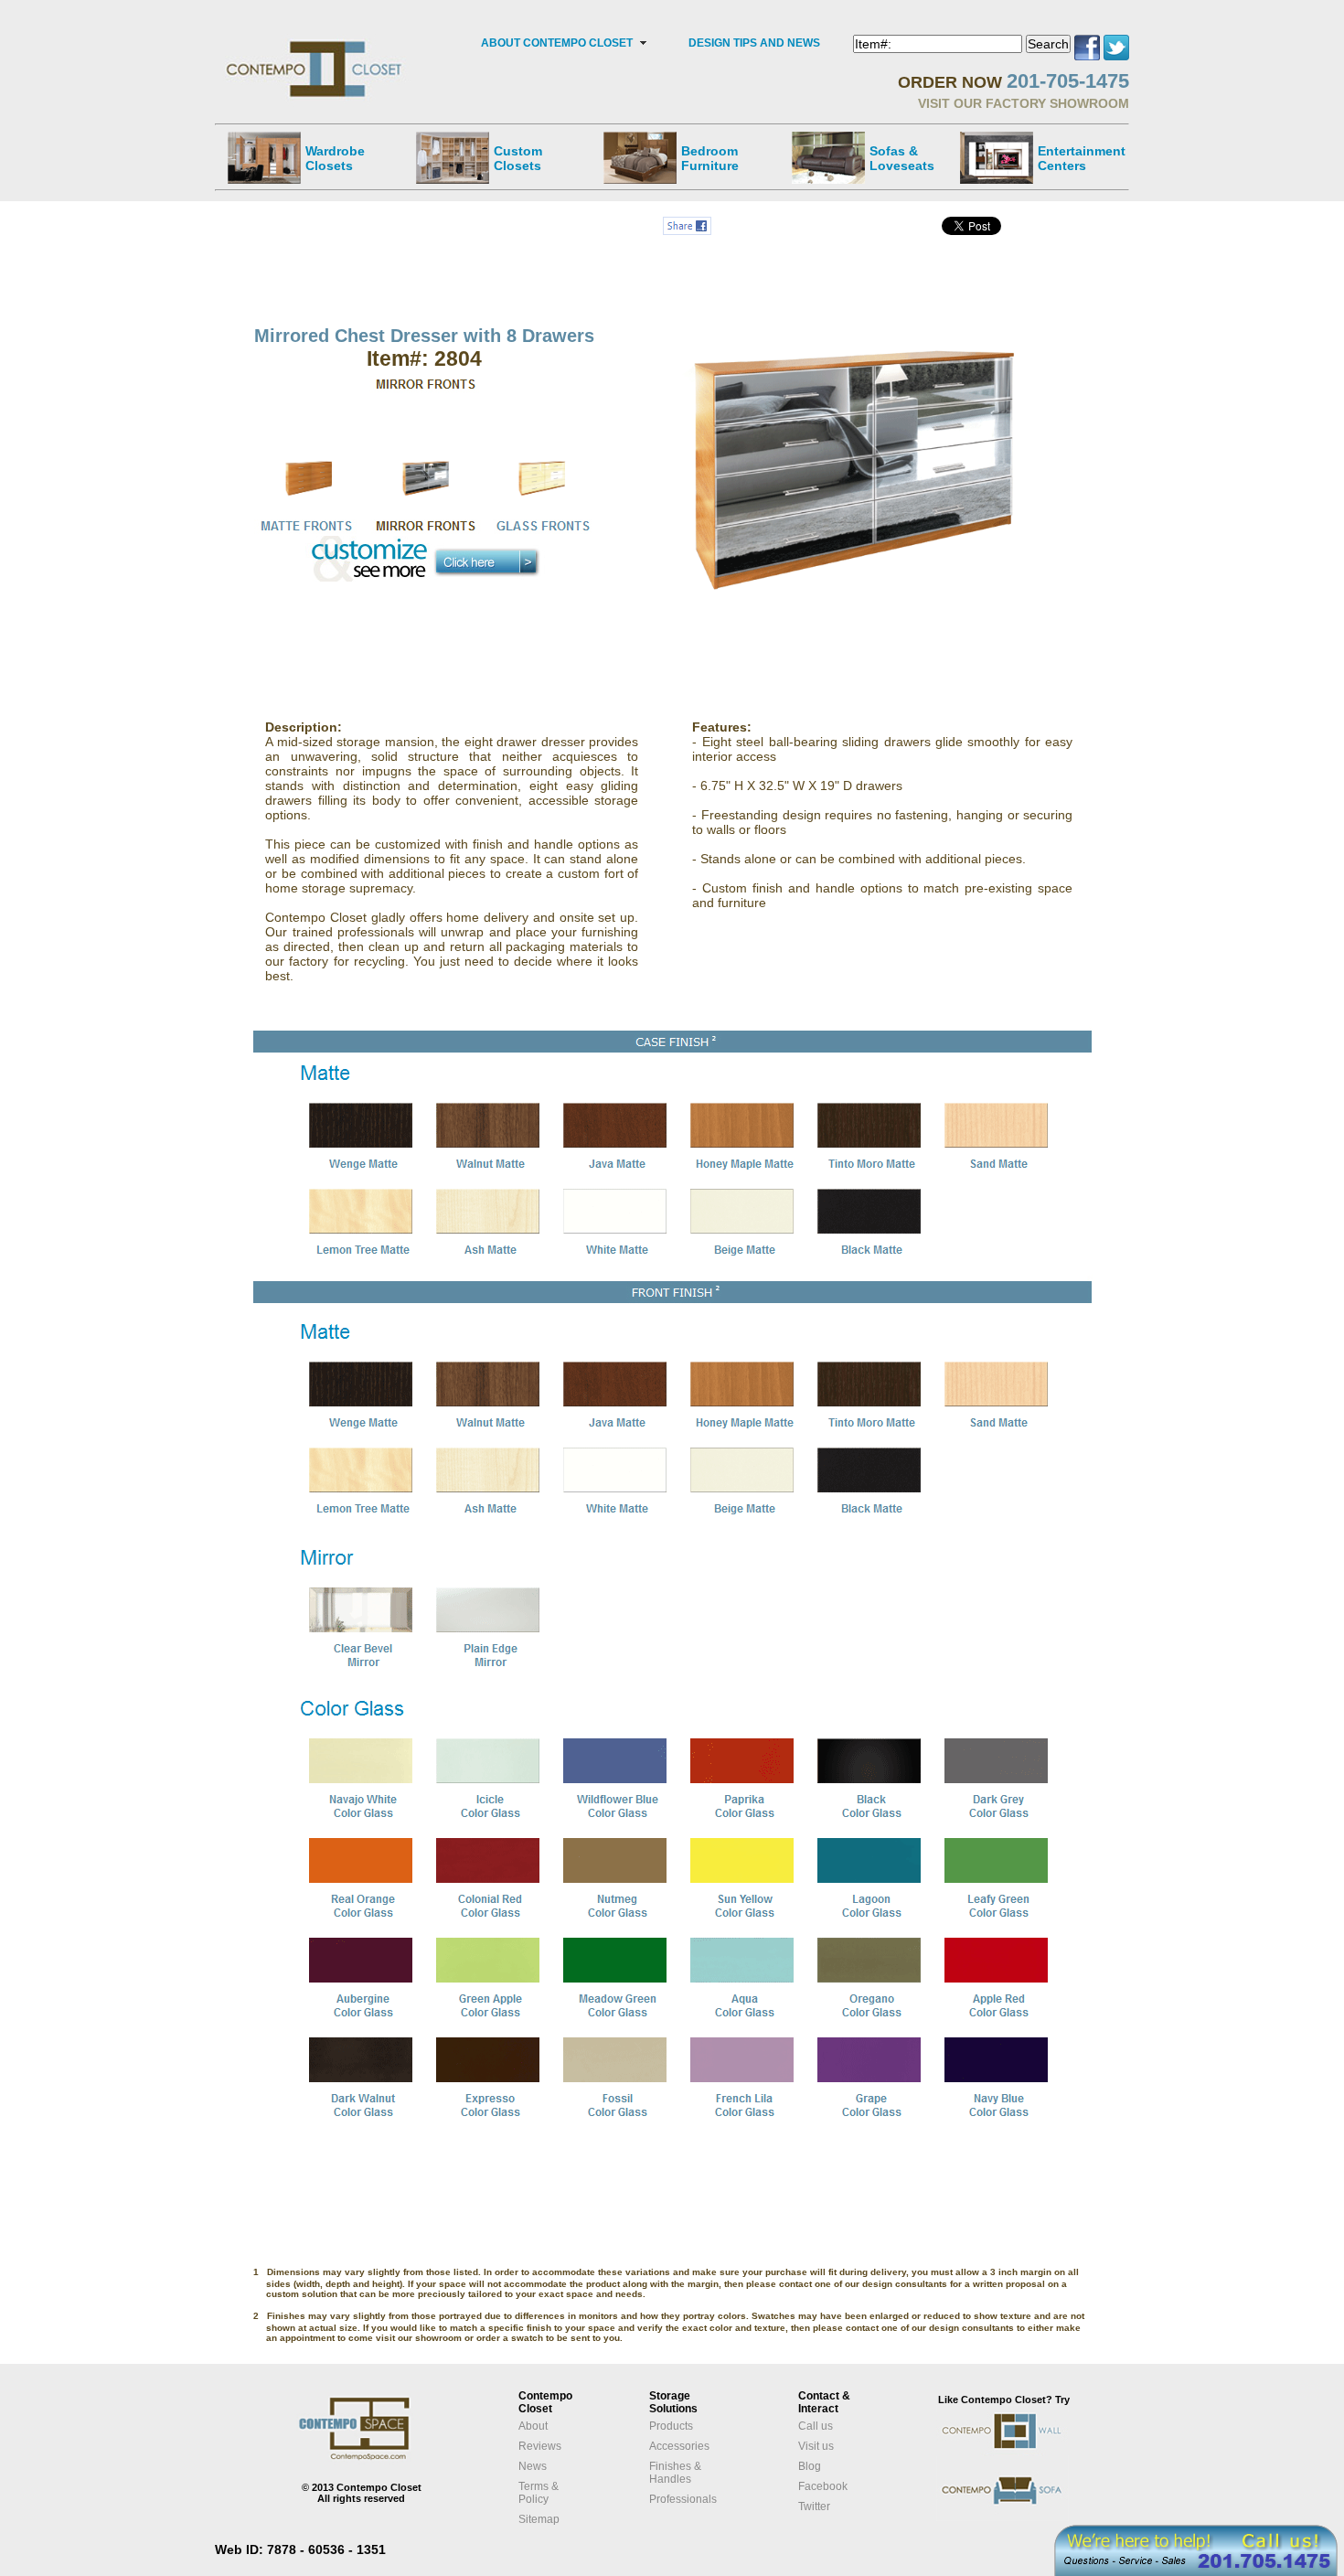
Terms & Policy (539, 2493)
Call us (816, 2426)
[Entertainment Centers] (997, 157)
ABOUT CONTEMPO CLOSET (557, 43)
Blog (810, 2466)
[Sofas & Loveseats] (828, 157)
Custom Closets (518, 158)
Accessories (679, 2446)
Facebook (823, 2486)
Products (671, 2426)
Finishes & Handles (675, 2473)
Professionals (683, 2499)
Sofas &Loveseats (902, 158)
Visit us (816, 2446)
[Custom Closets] (453, 157)
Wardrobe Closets (335, 158)
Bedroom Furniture (710, 158)
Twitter (814, 2507)
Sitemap (539, 2519)
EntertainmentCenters (1082, 158)
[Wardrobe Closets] (264, 157)
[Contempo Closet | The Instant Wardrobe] (316, 41)
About (533, 2426)
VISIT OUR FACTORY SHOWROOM (1024, 103)
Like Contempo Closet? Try (1004, 2400)
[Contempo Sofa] (1021, 2518)
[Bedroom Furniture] (640, 157)
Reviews (540, 2446)
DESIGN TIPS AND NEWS (754, 43)
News (533, 2466)
